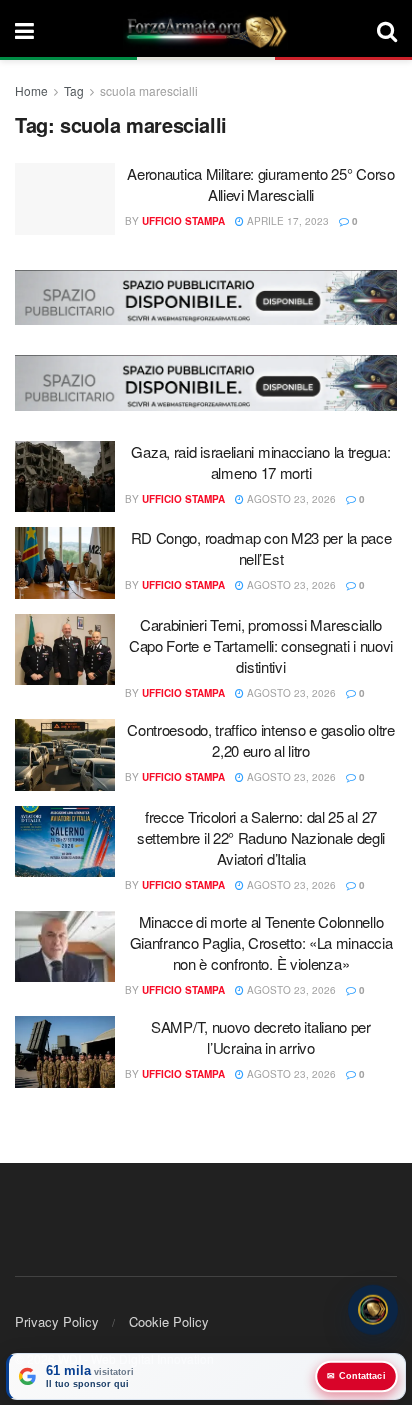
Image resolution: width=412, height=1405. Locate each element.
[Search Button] (387, 30)
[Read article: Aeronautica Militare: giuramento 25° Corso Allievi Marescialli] (65, 199)
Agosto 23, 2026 (290, 499)
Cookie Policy (169, 1321)
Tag (74, 90)
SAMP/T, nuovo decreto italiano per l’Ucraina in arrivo (261, 1037)
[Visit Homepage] (206, 30)
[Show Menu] (24, 30)
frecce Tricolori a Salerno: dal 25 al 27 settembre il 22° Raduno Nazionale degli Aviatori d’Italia (261, 837)
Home (31, 90)
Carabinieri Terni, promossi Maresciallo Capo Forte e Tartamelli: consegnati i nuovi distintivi (261, 645)
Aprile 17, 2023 (286, 221)
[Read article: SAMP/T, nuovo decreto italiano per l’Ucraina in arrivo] (65, 1052)
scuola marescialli (149, 90)
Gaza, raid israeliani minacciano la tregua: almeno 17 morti (260, 462)
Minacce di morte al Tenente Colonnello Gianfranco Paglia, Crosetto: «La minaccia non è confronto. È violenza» (261, 942)
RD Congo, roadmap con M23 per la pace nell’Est (261, 548)
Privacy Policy (57, 1321)
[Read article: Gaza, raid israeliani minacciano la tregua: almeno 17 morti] (65, 477)
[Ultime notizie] (373, 1310)
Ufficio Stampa (183, 221)
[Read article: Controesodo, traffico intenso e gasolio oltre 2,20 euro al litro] (65, 755)
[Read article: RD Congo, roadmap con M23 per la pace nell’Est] (65, 563)
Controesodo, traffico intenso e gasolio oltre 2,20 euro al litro (261, 740)
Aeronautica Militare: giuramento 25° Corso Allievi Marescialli (260, 184)
